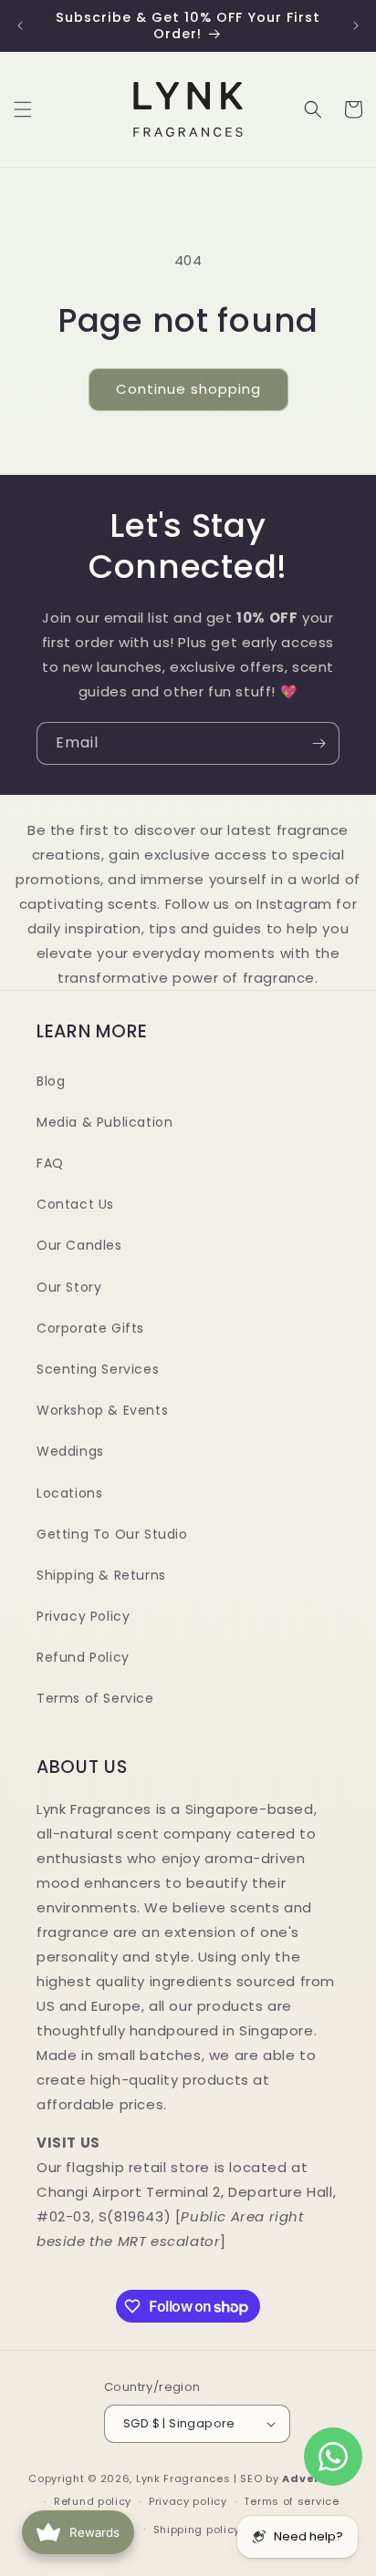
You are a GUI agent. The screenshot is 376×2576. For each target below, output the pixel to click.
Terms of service (291, 2501)
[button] (23, 109)
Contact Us (75, 1204)
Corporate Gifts (90, 1328)
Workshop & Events (102, 1410)
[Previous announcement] (20, 26)
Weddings (70, 1451)
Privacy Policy (83, 1616)
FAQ (50, 1163)
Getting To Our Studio (112, 1534)
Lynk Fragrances (183, 2478)
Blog (51, 1081)
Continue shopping (188, 389)
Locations (69, 1493)
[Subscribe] (319, 743)
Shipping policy (197, 2530)
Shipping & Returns (101, 1575)
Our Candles (79, 1245)
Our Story (69, 1287)
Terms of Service (95, 1698)
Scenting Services (98, 1369)
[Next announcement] (356, 26)
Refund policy (93, 2501)
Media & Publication (104, 1122)
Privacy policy (188, 2501)
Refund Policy (83, 1657)
